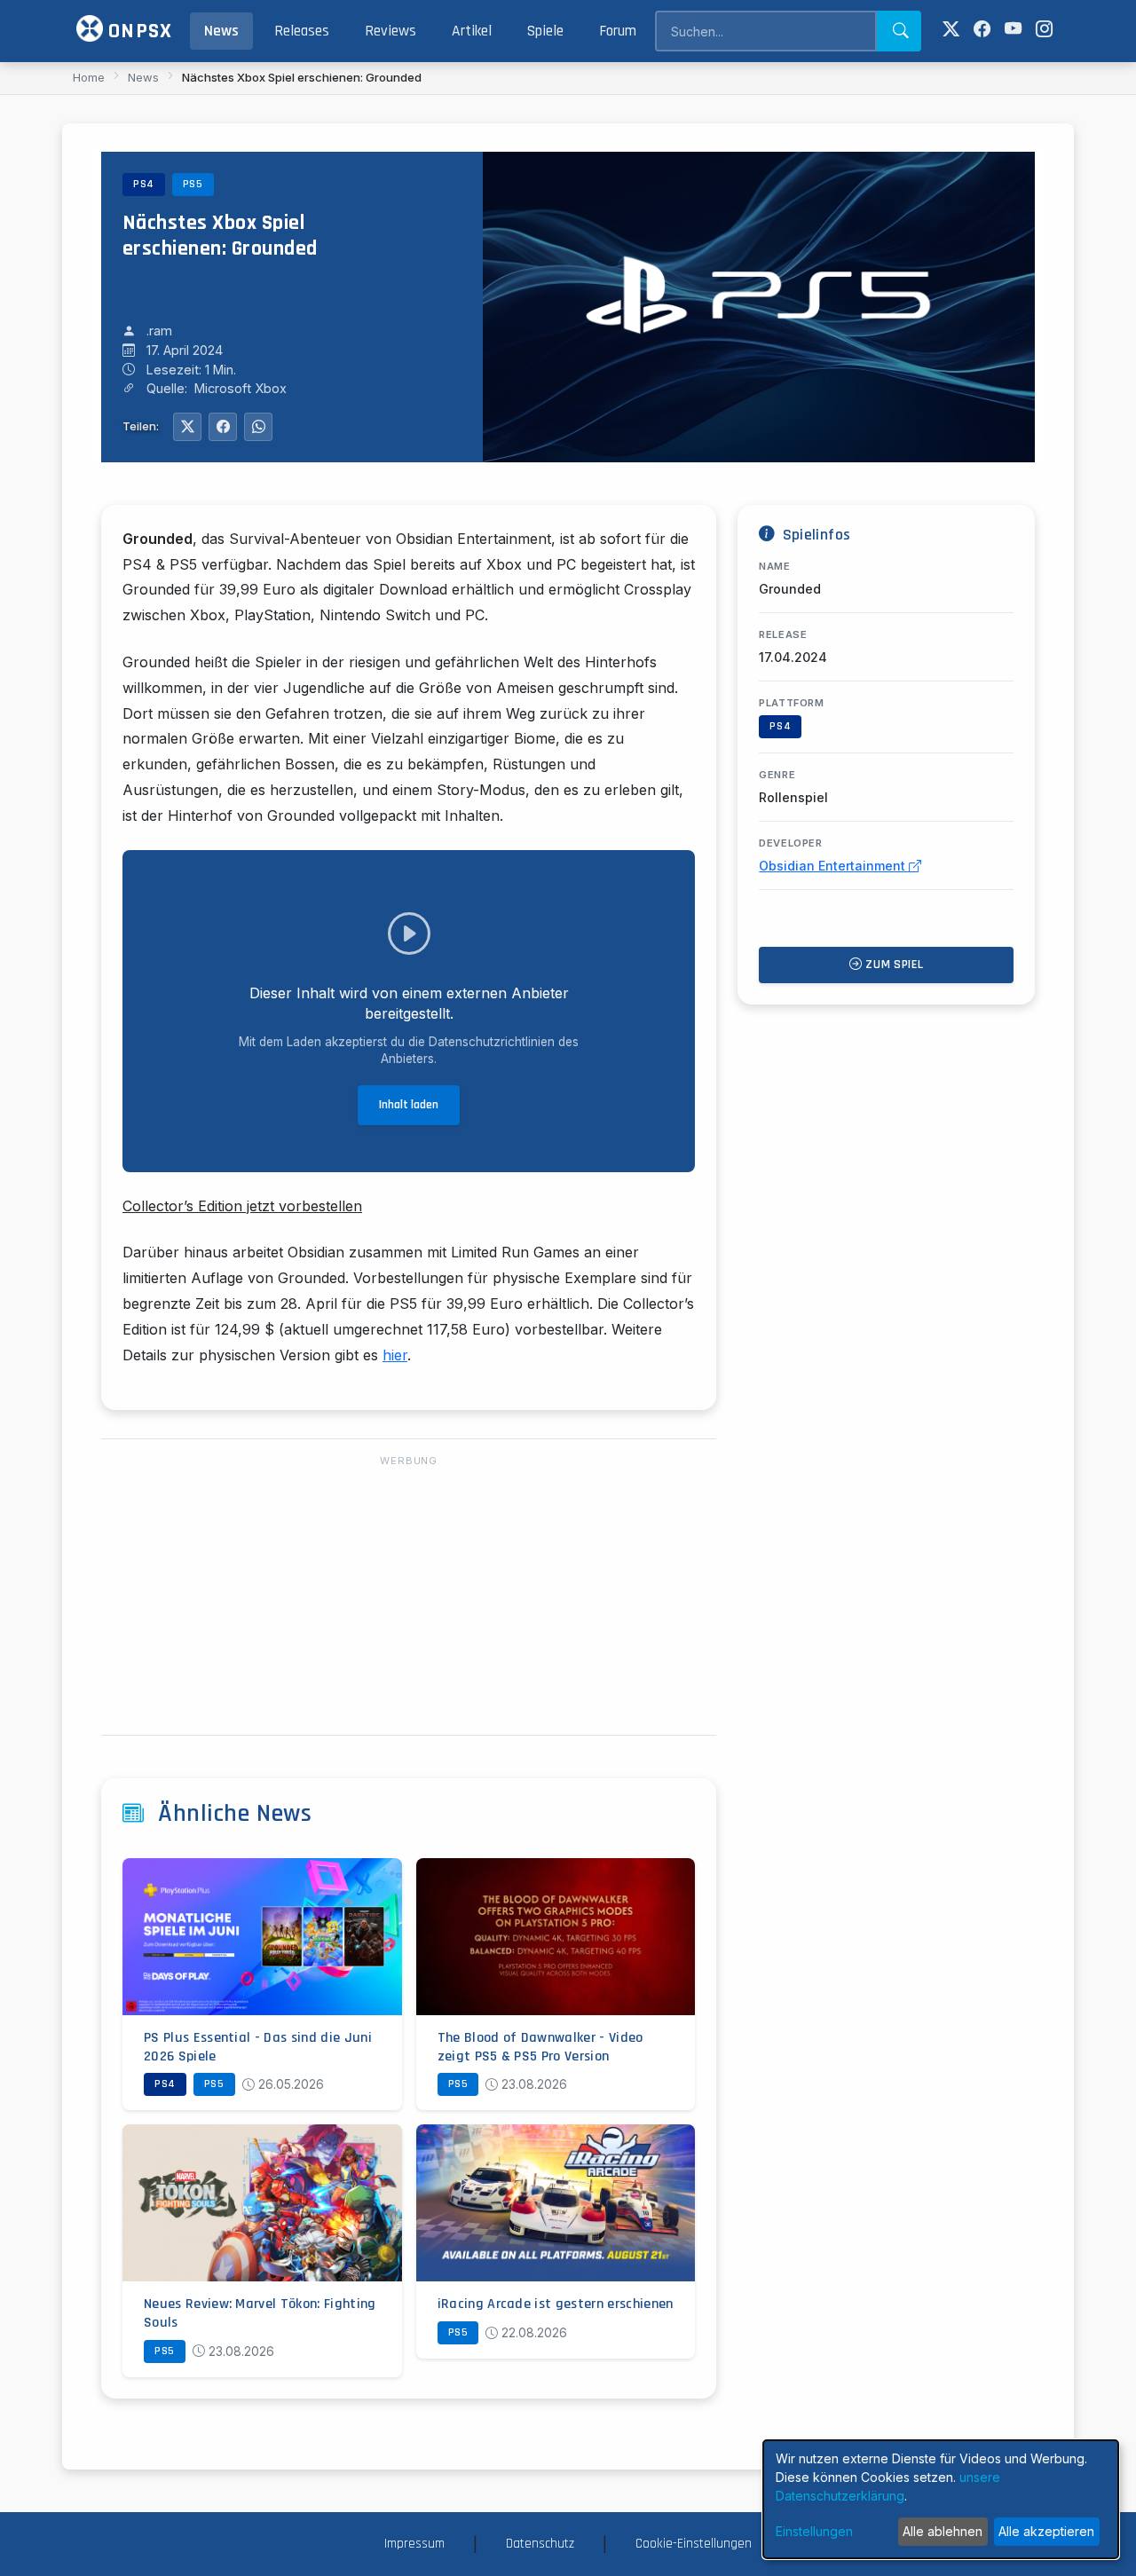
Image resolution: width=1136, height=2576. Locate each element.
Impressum (414, 2544)
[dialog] (941, 2499)
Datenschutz (540, 2544)
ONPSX (138, 31)
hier (395, 1355)
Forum (618, 31)
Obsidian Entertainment (834, 866)
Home (89, 77)
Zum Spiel (893, 965)
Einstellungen (814, 2531)
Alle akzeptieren (1046, 2531)
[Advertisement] (409, 1596)
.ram (159, 331)
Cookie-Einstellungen (694, 2544)
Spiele (545, 31)
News (221, 31)
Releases (302, 31)
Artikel (472, 31)
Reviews (390, 31)
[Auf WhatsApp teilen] (258, 427)
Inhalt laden (409, 1105)
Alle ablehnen (943, 2531)
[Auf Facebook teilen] (223, 427)
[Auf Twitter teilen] (187, 427)
